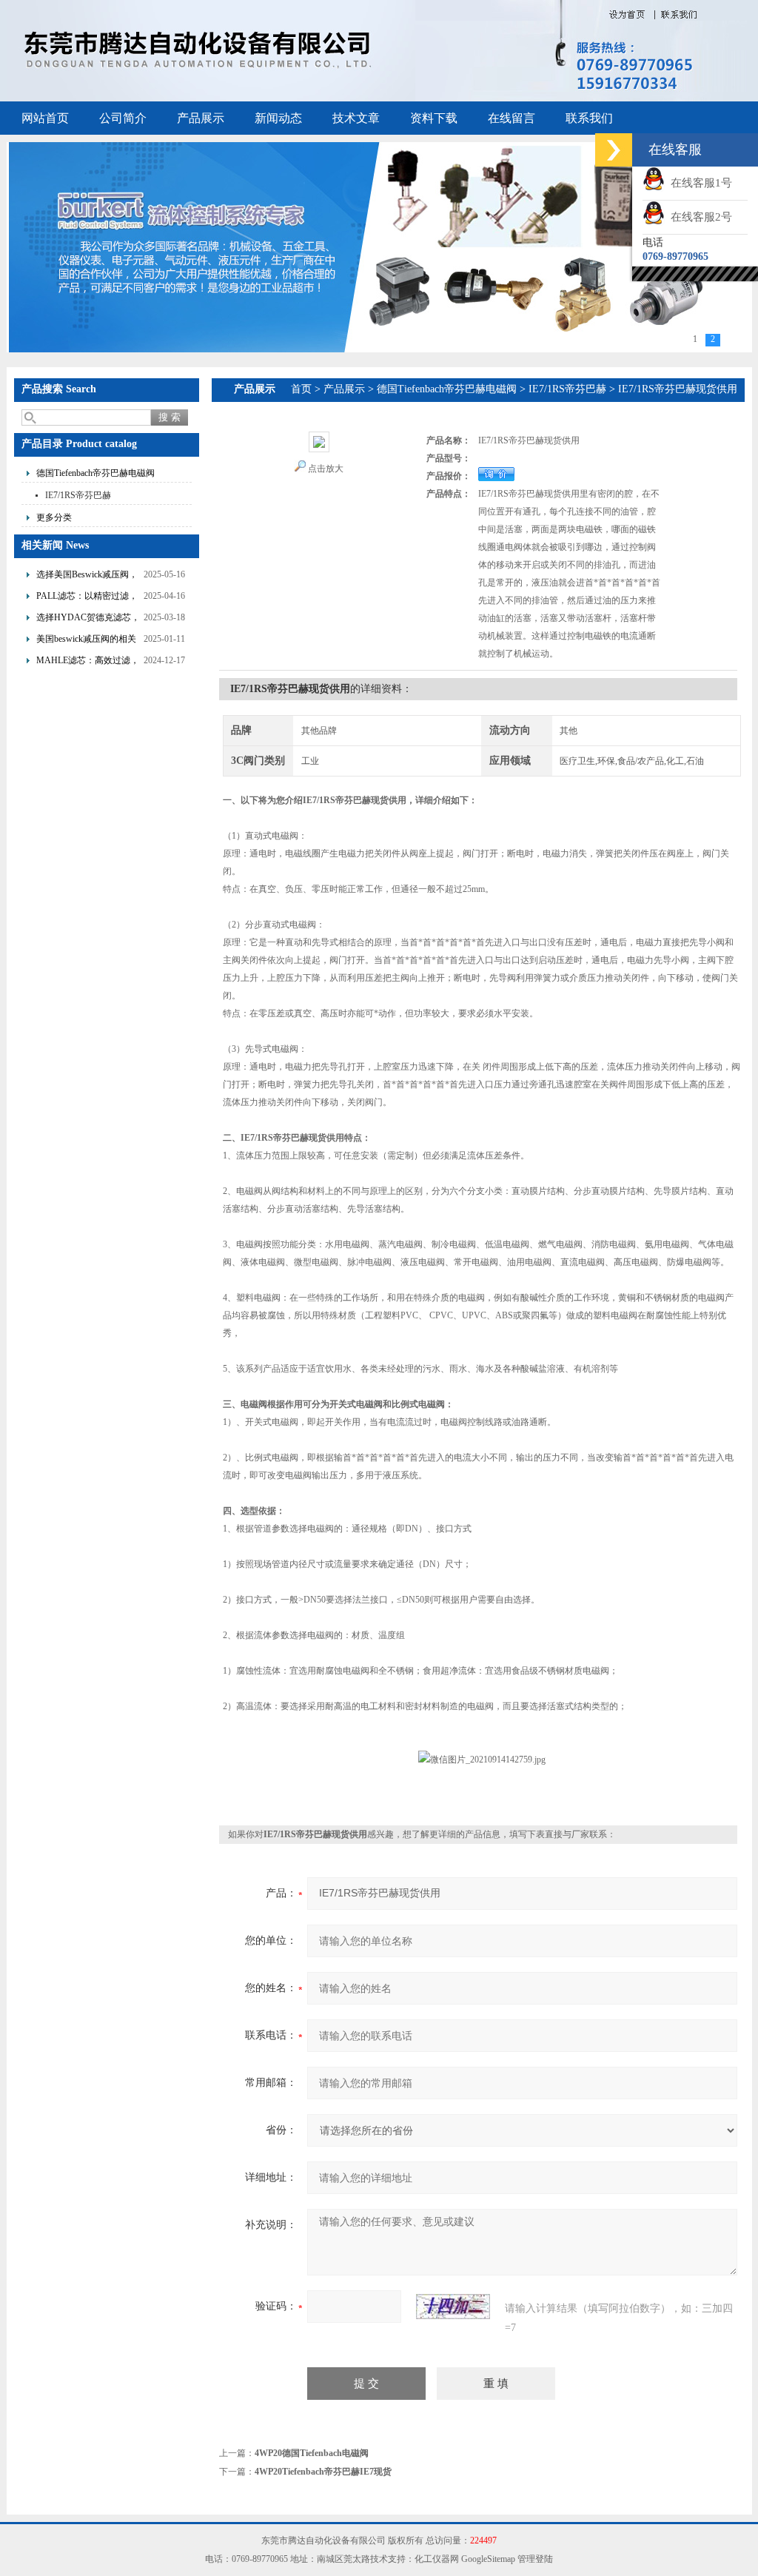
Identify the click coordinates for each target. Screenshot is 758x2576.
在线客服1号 (698, 183)
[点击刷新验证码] (453, 2307)
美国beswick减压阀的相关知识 (86, 641)
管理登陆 (535, 2559)
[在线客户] (614, 150)
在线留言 (512, 118)
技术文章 (356, 118)
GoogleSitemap (488, 2559)
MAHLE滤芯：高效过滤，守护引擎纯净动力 (88, 662)
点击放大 (326, 469)
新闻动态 (278, 118)
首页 (301, 389)
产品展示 (201, 118)
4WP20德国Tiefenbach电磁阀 (312, 2453)
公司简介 (123, 118)
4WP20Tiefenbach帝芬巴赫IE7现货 (323, 2472)
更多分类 (54, 517)
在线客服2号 (698, 217)
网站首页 (45, 118)
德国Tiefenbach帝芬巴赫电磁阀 (95, 473)
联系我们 (589, 118)
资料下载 (434, 118)
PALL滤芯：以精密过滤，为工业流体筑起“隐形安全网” (87, 598)
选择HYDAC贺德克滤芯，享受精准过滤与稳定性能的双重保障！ (88, 619)
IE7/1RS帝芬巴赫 (78, 495)
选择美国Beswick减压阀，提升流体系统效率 (87, 576)
